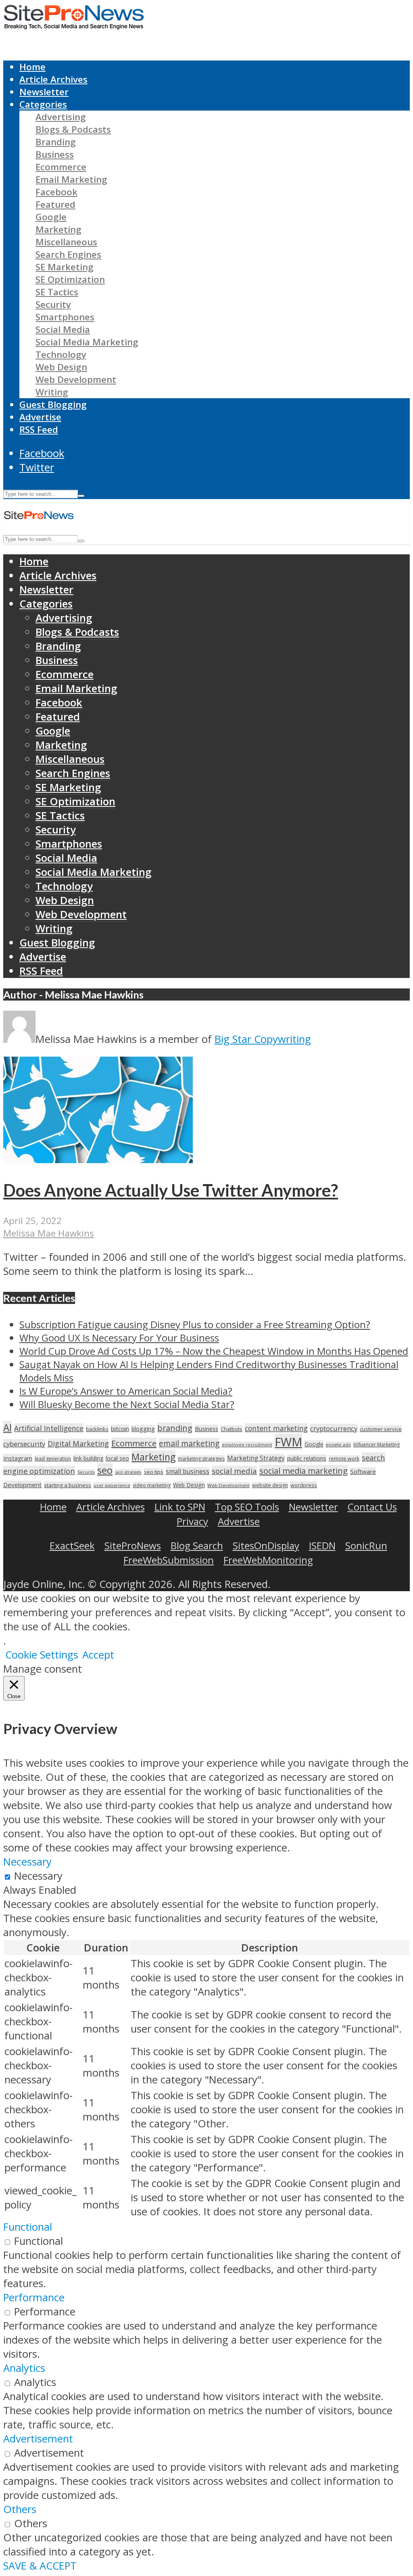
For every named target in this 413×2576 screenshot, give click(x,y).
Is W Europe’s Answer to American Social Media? (126, 1391)
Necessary (38, 1876)
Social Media (63, 329)
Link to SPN (180, 1507)
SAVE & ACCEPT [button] (40, 2566)
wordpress (304, 1485)
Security (53, 304)
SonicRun (366, 1545)
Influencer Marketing (376, 1445)
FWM (288, 1442)
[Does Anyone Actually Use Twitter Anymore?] (98, 1159)
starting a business (68, 1485)
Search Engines (68, 254)
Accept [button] (98, 1655)
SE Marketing (65, 267)
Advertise (40, 417)
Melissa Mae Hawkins (49, 1233)
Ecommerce (61, 167)
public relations (307, 1458)
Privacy (192, 1521)
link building (88, 1458)
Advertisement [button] (38, 2439)
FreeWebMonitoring (268, 1560)
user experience (112, 1485)
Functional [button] (28, 2227)
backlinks (97, 1429)
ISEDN (322, 1545)
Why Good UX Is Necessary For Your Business (119, 1338)
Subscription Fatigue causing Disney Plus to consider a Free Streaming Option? (195, 1324)
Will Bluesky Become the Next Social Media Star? (127, 1404)
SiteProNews (133, 1545)
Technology (61, 354)
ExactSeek (72, 1545)
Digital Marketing (78, 1444)
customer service (381, 1429)
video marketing (152, 1485)
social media (234, 1471)
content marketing (276, 1428)
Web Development (76, 379)
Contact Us (372, 1507)
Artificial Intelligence (49, 1428)
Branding (56, 142)
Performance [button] (34, 2297)
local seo (117, 1458)
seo (105, 1470)
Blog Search (197, 1545)
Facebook (56, 192)
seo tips (154, 1472)
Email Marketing (71, 179)
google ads (338, 1445)
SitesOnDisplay (266, 1545)
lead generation (53, 1459)
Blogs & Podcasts (73, 129)
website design (270, 1485)
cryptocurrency (334, 1428)
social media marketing (303, 1471)
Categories (43, 104)
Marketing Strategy (256, 1458)
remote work (344, 1459)
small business (188, 1471)
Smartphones (65, 317)
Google (51, 217)
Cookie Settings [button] (42, 1655)
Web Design (61, 367)
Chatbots (232, 1429)
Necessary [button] (27, 1862)
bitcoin (120, 1429)
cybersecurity (24, 1444)
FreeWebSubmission (169, 1560)
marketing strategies (201, 1459)
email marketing (189, 1443)
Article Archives (53, 79)
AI (7, 1427)
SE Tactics (57, 292)
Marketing (58, 229)
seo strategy (128, 1472)
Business (55, 154)
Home (32, 67)
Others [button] (20, 2509)
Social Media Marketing (87, 342)
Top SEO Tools (247, 1507)
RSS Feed (39, 429)
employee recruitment (247, 1445)
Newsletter (44, 92)
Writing (52, 392)
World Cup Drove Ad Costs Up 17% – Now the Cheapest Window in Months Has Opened (214, 1351)
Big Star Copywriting (263, 1039)
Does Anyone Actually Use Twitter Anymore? (171, 1190)
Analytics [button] (24, 2368)
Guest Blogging (53, 404)
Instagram (18, 1458)
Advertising (61, 117)
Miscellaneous (66, 242)
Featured (55, 204)
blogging (143, 1429)
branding (175, 1428)
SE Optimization (70, 279)
